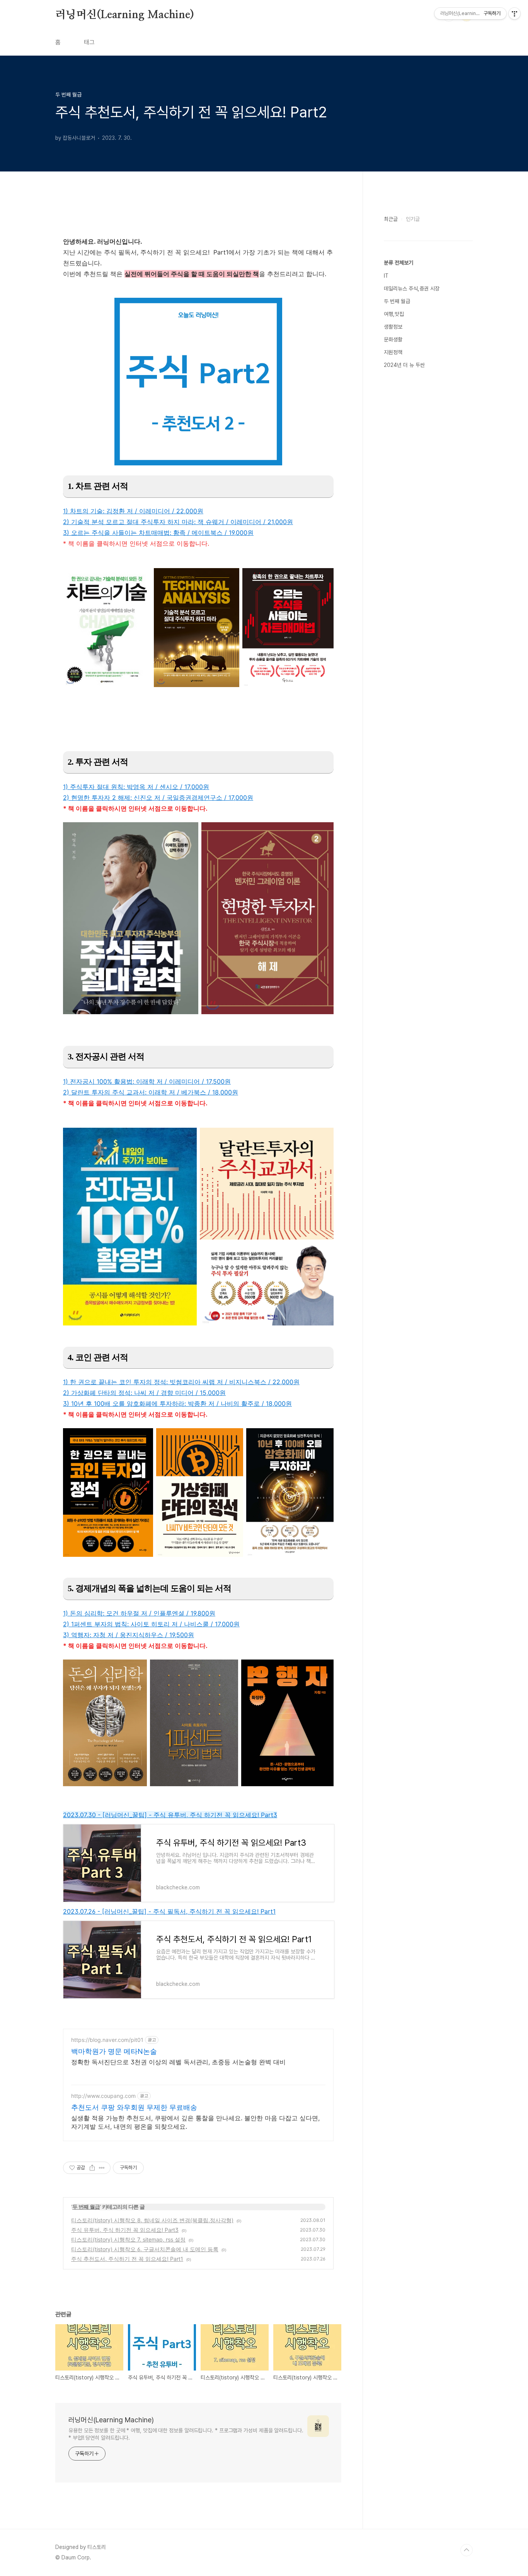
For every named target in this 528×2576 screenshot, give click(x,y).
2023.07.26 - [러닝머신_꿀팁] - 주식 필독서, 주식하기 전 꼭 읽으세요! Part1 (169, 1911)
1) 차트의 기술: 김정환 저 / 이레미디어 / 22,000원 (133, 511)
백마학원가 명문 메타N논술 (114, 2051)
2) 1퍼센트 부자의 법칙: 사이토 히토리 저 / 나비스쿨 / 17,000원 (151, 1624)
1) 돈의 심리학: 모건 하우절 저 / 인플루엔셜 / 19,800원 (139, 1613)
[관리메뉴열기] (514, 14)
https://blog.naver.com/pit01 (107, 2040)
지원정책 (393, 352)
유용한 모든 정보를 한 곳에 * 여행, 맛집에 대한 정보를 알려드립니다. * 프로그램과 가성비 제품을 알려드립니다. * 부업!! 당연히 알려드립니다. (186, 2434)
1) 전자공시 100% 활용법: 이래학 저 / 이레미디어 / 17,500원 (147, 1081)
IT (386, 276)
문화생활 (393, 339)
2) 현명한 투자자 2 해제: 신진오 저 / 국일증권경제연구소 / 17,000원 (158, 798)
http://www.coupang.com (103, 2096)
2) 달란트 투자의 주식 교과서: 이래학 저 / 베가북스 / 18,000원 (151, 1092)
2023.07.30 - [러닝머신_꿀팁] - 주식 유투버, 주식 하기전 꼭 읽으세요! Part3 (170, 1815)
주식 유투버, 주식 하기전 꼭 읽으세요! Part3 (125, 2230)
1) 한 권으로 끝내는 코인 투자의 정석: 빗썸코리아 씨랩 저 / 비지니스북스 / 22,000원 (181, 1382)
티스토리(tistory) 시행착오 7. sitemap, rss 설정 (128, 2239)
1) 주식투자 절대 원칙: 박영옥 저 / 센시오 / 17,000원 (136, 787)
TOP (467, 2550)
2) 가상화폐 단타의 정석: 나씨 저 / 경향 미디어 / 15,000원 (144, 1393)
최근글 (391, 219)
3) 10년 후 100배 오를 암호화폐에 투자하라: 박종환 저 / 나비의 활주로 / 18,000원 (177, 1403)
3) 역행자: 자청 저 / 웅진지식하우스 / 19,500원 (129, 1635)
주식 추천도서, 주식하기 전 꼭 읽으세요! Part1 (127, 2259)
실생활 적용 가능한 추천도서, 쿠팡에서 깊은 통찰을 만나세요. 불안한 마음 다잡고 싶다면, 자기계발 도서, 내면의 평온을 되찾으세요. (195, 2122)
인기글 (413, 219)
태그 (89, 42)
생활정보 (393, 327)
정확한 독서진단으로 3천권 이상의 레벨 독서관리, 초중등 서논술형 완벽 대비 (178, 2062)
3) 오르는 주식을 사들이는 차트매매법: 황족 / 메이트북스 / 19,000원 (158, 533)
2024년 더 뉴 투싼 (404, 365)
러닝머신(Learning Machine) (125, 15)
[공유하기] (92, 2168)
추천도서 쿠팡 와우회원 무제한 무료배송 (134, 2107)
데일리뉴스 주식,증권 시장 (412, 288)
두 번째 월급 (86, 2207)
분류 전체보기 (399, 263)
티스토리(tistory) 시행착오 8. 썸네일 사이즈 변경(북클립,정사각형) (152, 2220)
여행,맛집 (394, 314)
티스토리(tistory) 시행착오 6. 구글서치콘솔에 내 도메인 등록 (145, 2249)
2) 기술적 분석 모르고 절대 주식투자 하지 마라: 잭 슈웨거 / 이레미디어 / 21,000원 (178, 522)
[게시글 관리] (102, 2168)
